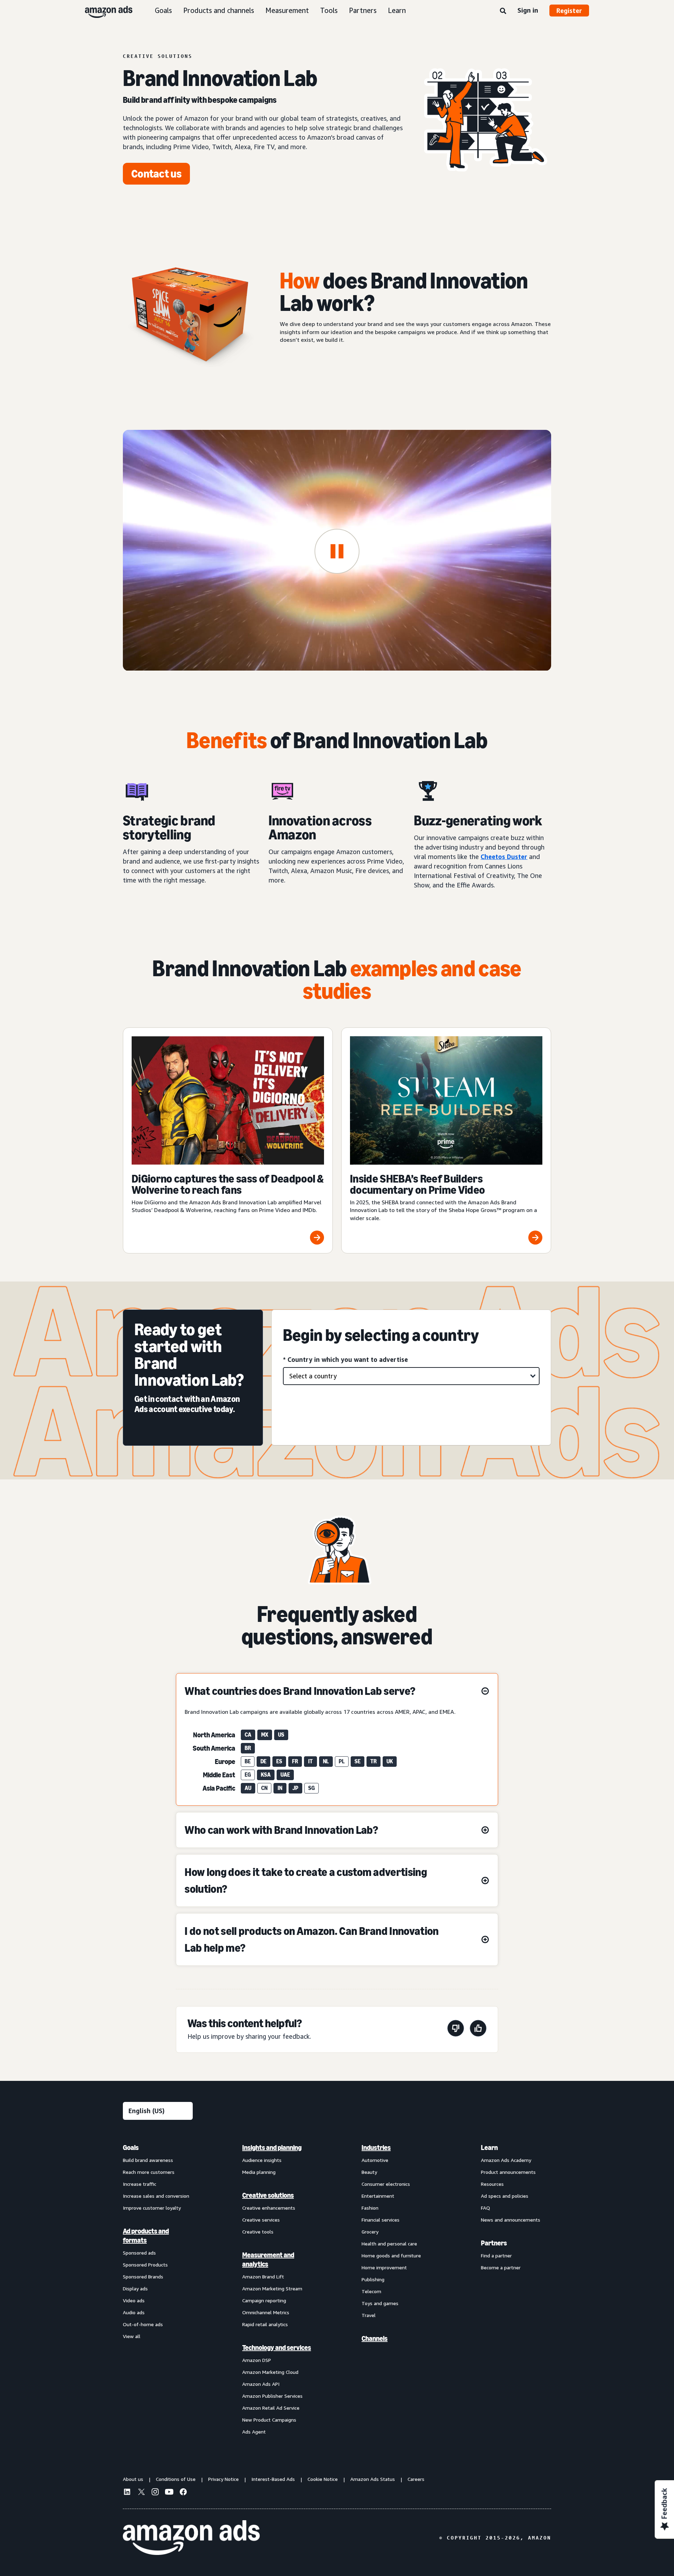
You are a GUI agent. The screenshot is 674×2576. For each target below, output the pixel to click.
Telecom (371, 2291)
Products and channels (219, 10)
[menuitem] (158, 2289)
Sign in (528, 10)
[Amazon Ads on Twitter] (141, 2493)
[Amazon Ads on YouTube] (169, 2493)
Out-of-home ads (143, 2324)
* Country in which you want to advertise (345, 1359)
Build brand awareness (148, 2160)
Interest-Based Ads (273, 2479)
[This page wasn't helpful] (456, 2029)
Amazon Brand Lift (263, 2277)
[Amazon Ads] (103, 11)
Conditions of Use (176, 2479)
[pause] (337, 551)
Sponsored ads (139, 2253)
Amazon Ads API (261, 2384)
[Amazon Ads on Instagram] (155, 2493)
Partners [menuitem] (494, 2243)
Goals (163, 10)
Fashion (370, 2208)
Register (569, 11)
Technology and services (277, 2348)
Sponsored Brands (143, 2277)
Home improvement (384, 2267)
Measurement (287, 10)
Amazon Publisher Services (272, 2396)
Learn (397, 10)
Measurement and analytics (268, 2259)
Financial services (381, 2220)
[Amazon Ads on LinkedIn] (127, 2493)
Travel (369, 2315)
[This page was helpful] (478, 2029)
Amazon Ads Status (373, 2479)
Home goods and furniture (391, 2255)
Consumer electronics (386, 2184)
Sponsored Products (145, 2265)
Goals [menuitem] (131, 2148)
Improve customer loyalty (152, 2208)
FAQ (485, 2208)
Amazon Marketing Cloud (270, 2372)
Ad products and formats (146, 2236)
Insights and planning (272, 2148)
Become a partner (501, 2267)
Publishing (373, 2279)
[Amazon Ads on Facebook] (183, 2493)
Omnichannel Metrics (266, 2312)
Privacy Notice (223, 2479)
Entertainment (378, 2196)
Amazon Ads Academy (506, 2160)
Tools (329, 10)
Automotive (375, 2160)
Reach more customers (149, 2172)
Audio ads (134, 2312)
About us (133, 2479)
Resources (492, 2184)
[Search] (503, 11)
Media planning (259, 2172)
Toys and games (380, 2303)
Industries (376, 2148)
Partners (363, 10)
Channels (375, 2338)
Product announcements (508, 2172)
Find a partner (496, 2255)
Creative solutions (268, 2195)
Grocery (370, 2232)
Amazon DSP (257, 2360)
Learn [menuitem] (489, 2148)
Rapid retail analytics (265, 2324)
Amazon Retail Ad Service (271, 2408)
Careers (416, 2479)
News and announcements (511, 2220)
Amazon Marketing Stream (272, 2288)
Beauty (369, 2172)
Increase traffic (140, 2184)
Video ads (134, 2300)
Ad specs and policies (505, 2196)
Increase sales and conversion (156, 2196)
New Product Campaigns (269, 2420)
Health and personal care (389, 2244)
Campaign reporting (264, 2300)
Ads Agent (254, 2432)
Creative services (261, 2220)
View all (132, 2336)
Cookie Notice (323, 2479)
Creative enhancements (269, 2208)
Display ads (135, 2288)
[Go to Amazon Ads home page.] (191, 2538)
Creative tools (258, 2232)
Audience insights (262, 2160)
